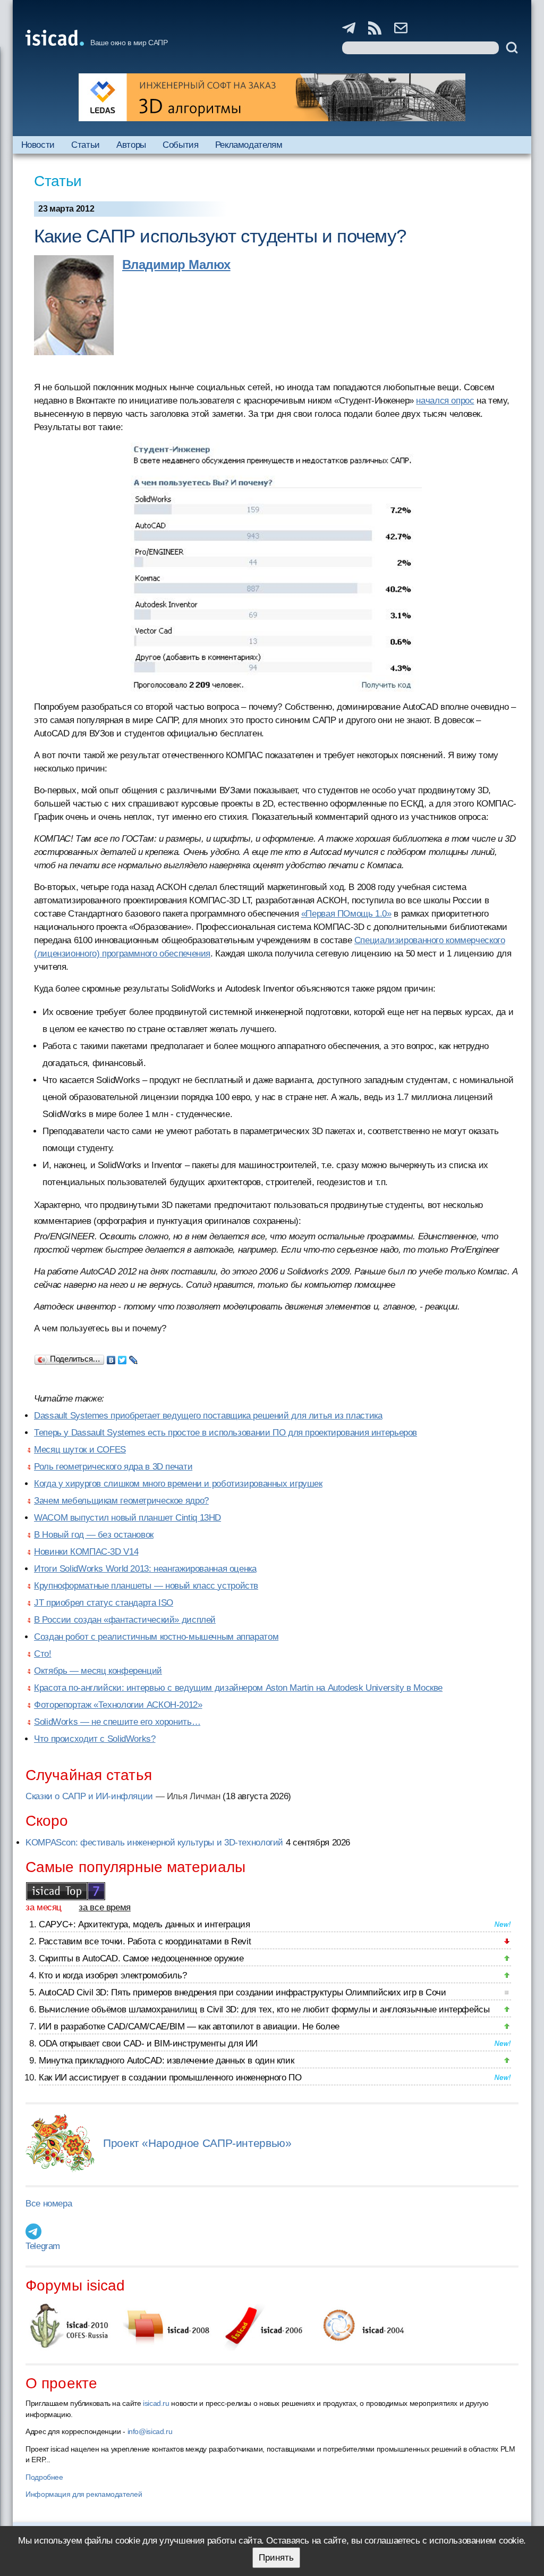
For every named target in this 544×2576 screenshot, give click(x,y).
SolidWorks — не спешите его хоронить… (117, 1722)
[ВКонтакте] (111, 1357)
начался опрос (445, 401)
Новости (38, 145)
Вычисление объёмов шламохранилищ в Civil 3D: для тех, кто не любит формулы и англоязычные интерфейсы (264, 2009)
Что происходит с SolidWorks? (95, 1739)
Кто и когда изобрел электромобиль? (113, 1975)
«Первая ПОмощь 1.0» (346, 914)
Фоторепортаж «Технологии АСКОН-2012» (118, 1705)
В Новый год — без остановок (94, 1535)
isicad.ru (156, 2403)
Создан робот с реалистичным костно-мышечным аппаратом (156, 1637)
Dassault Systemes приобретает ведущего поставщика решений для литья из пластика (208, 1416)
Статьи (86, 145)
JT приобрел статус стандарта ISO (104, 1603)
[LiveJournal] (134, 1357)
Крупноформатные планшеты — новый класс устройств (146, 1586)
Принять (276, 2558)
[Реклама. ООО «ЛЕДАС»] (272, 97)
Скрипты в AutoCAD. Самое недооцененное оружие (141, 1958)
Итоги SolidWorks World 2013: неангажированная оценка (145, 1569)
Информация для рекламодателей (84, 2494)
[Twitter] (122, 1357)
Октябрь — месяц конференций (98, 1671)
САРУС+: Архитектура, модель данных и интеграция (144, 1924)
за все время (105, 1907)
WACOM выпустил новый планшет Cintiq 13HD (127, 1518)
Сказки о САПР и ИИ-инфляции (89, 1796)
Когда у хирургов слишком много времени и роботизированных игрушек (178, 1484)
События (180, 145)
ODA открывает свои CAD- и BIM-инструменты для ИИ (148, 2044)
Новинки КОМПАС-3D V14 (86, 1552)
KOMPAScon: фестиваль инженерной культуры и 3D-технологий (154, 1843)
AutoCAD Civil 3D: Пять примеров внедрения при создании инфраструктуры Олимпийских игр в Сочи (243, 1992)
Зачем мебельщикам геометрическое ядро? (121, 1501)
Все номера (49, 2204)
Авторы (131, 145)
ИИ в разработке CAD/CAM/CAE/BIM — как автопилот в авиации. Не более (189, 2027)
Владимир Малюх (176, 265)
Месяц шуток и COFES (80, 1450)
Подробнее (44, 2477)
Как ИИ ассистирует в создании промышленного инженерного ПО (170, 2078)
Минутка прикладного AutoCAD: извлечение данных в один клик (166, 2061)
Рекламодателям (249, 145)
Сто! (43, 1654)
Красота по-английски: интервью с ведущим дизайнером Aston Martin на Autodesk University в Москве (238, 1688)
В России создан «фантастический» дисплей (125, 1620)
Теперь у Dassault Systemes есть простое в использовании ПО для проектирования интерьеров (226, 1433)
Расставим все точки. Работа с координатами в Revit (145, 1941)
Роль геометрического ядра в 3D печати (113, 1467)
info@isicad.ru (150, 2431)
